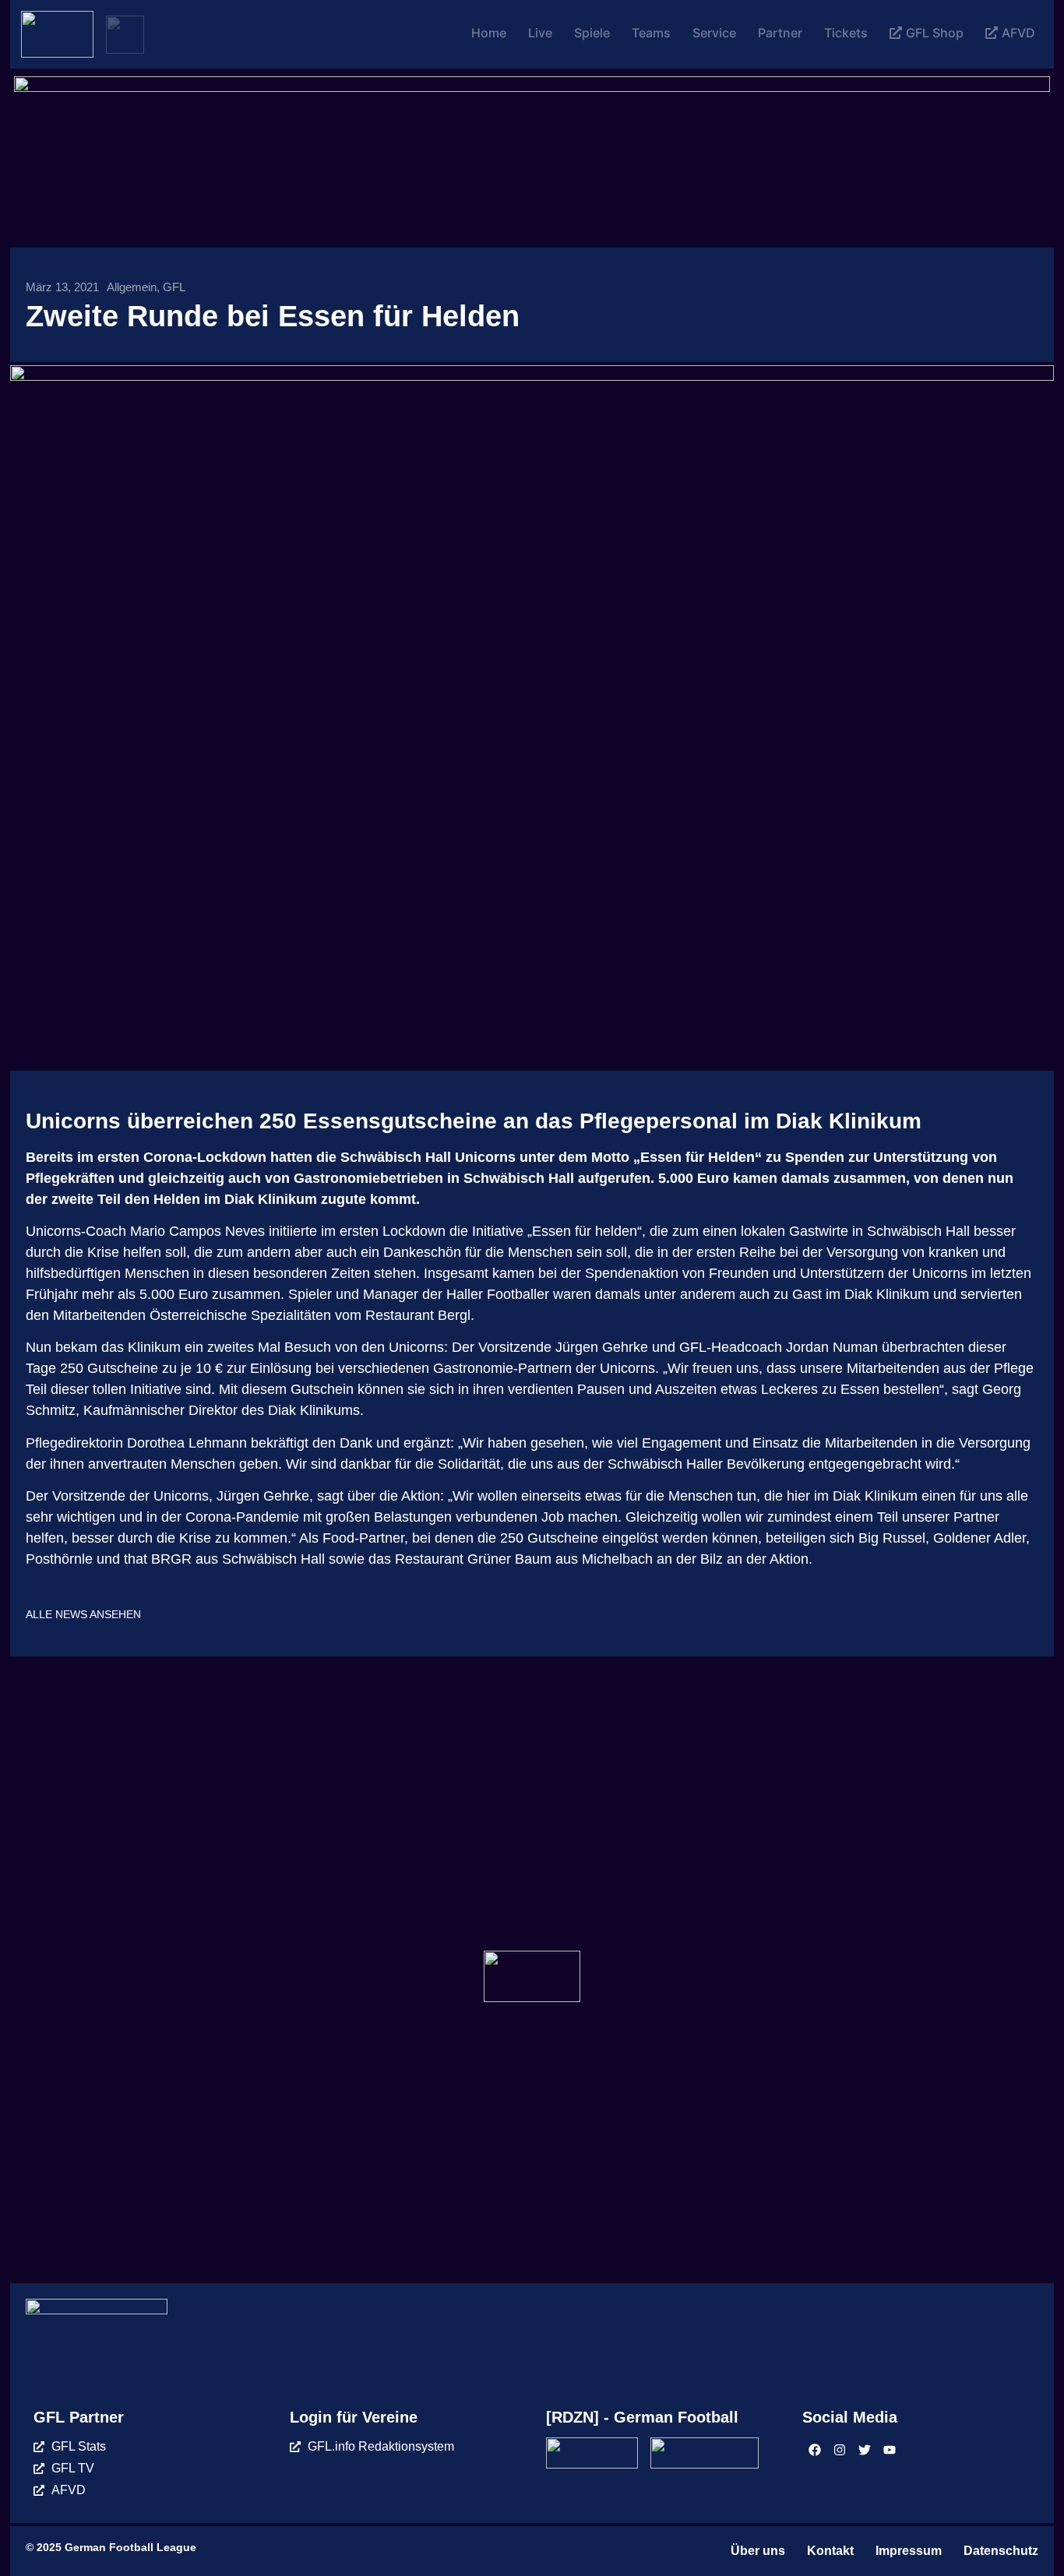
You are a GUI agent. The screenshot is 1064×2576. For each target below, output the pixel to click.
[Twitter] (865, 2450)
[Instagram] (840, 2450)
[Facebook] (815, 2450)
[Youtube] (890, 2450)
